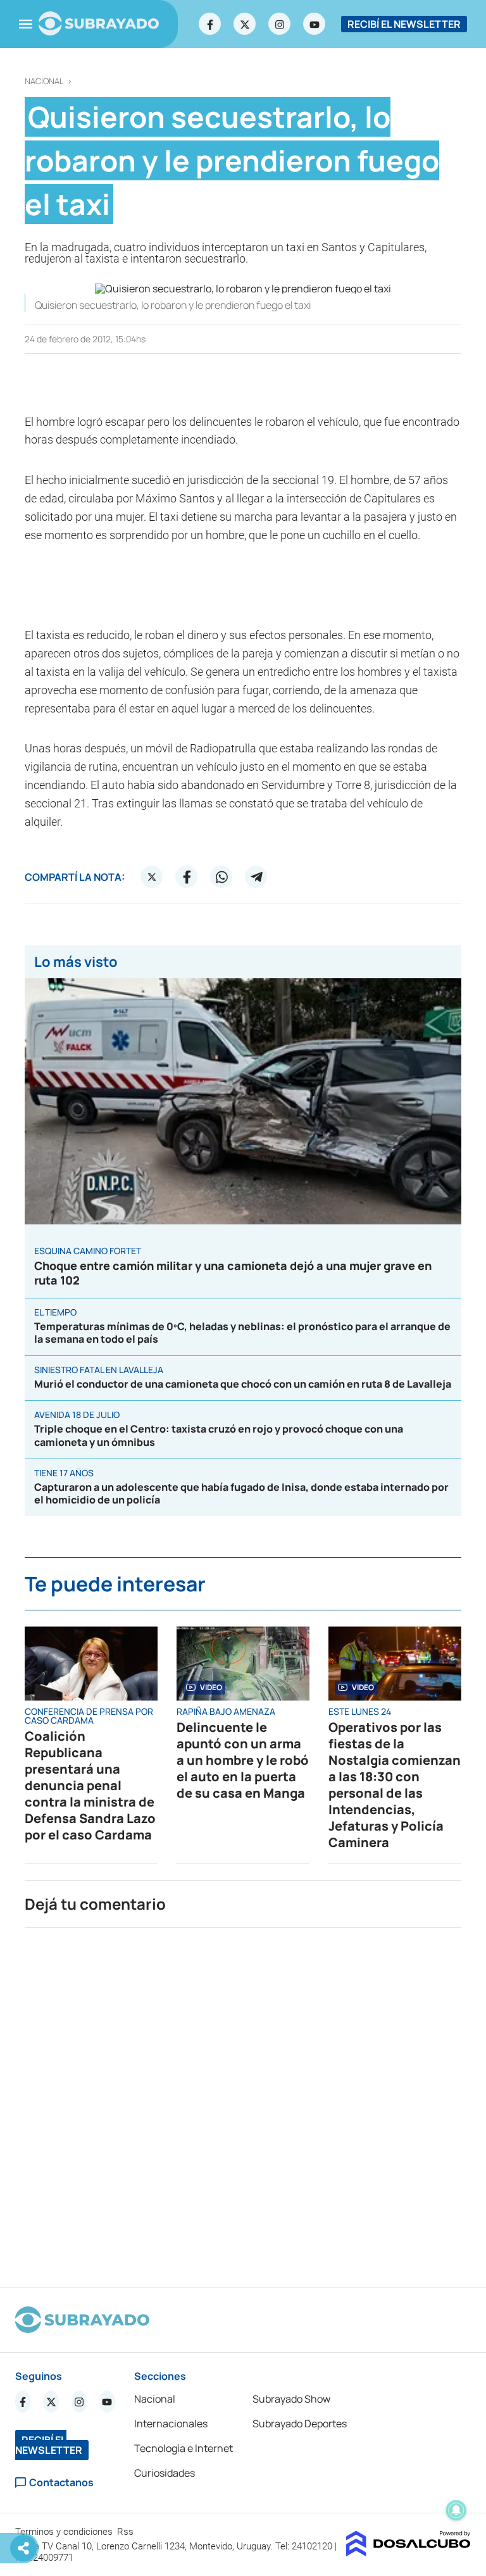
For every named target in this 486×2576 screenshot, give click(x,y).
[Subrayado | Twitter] (245, 24)
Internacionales (171, 2424)
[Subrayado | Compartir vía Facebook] (187, 877)
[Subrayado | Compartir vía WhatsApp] (221, 877)
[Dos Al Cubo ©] (408, 2553)
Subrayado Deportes (300, 2424)
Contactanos (61, 2483)
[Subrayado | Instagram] (280, 24)
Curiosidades (165, 2473)
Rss (127, 2532)
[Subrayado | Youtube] (315, 24)
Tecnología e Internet (184, 2448)
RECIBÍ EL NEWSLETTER (404, 24)
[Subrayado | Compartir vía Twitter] (152, 877)
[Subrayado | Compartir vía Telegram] (256, 877)
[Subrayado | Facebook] (210, 24)
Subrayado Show (291, 2399)
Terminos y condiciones (65, 2532)
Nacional (44, 81)
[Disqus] (243, 2102)
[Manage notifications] (456, 2510)
